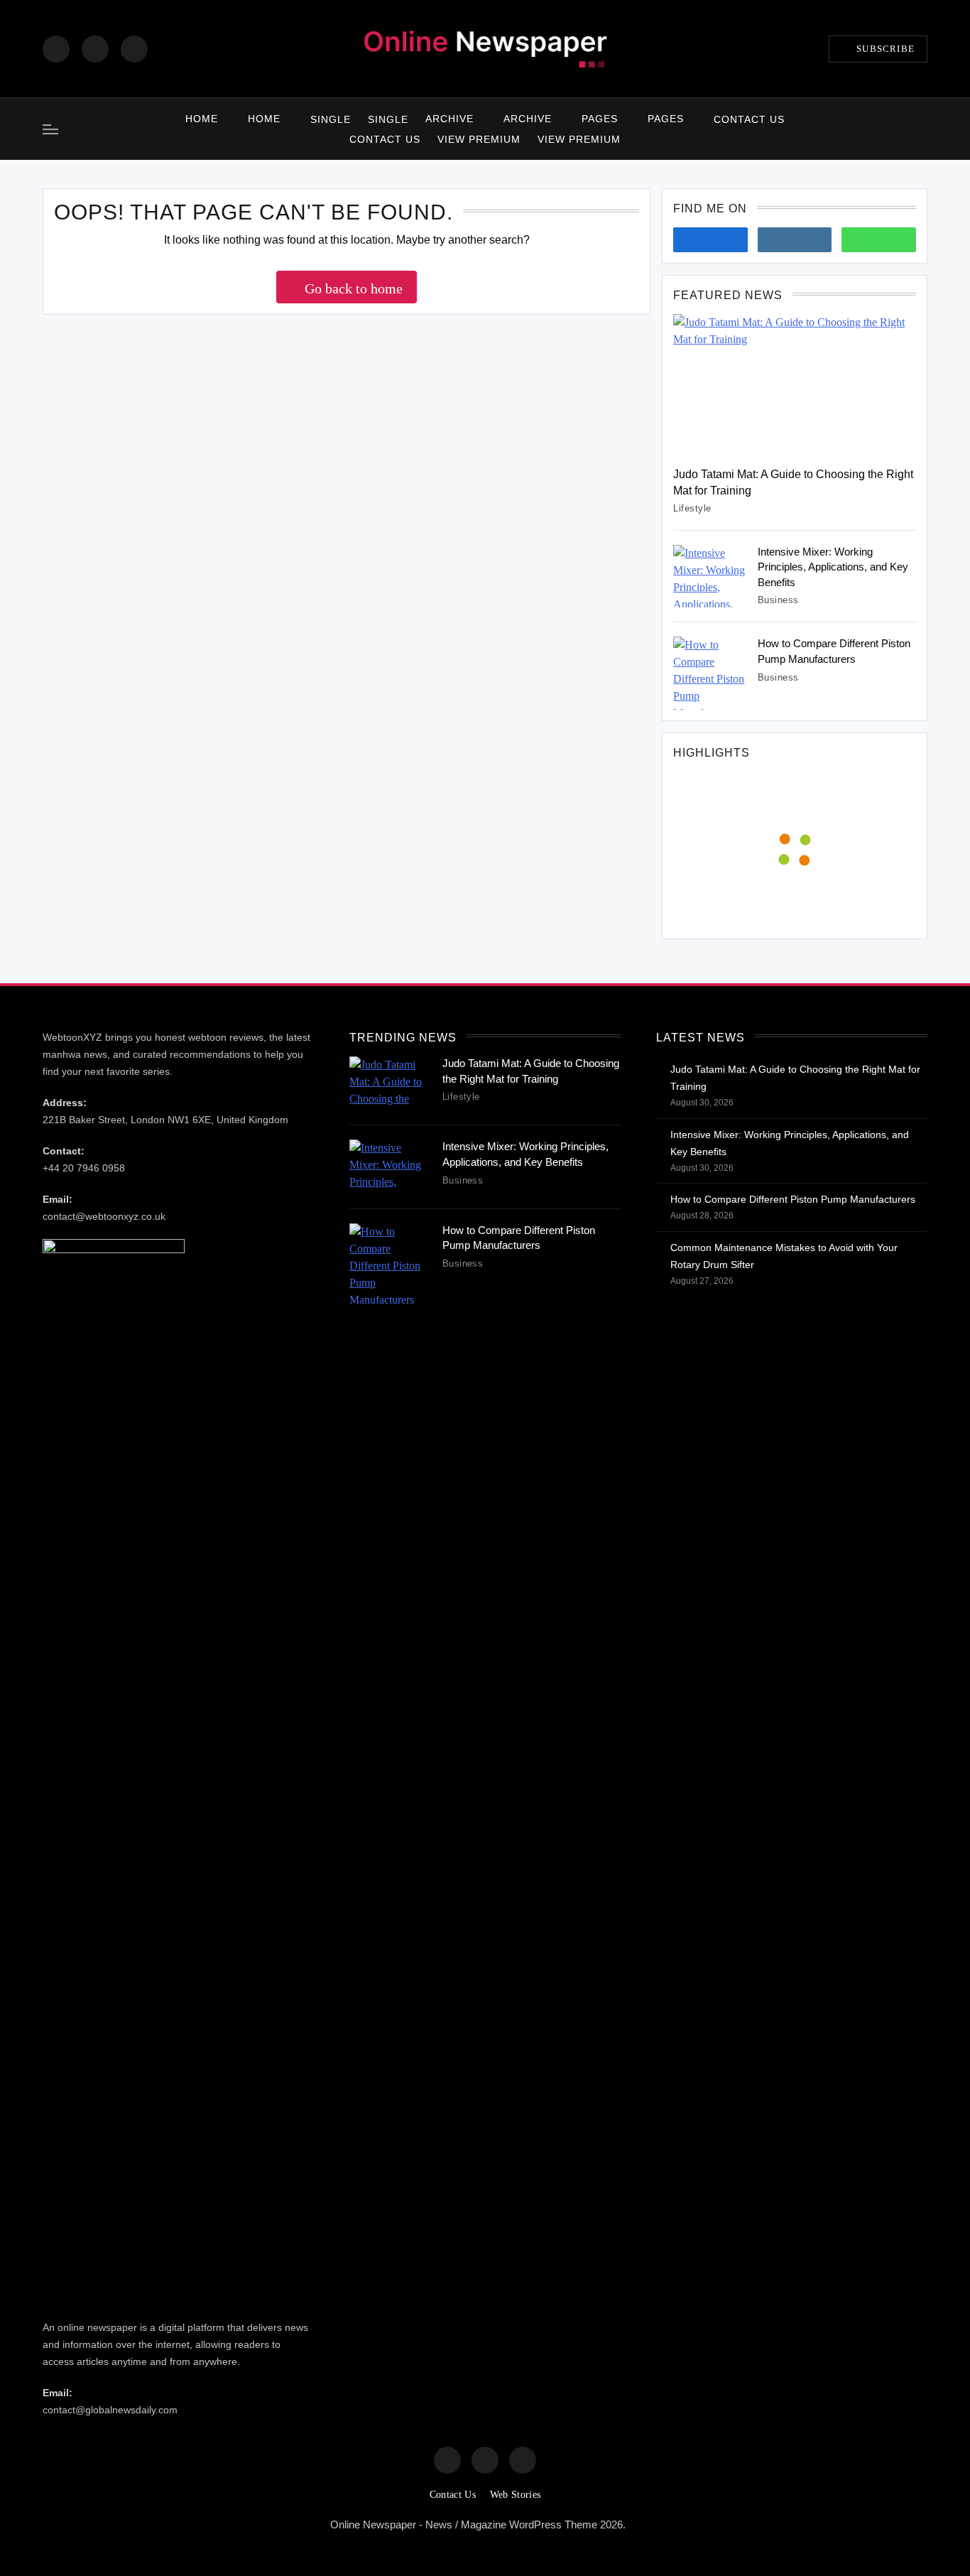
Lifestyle (692, 508)
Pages (600, 119)
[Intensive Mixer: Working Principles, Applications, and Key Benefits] (710, 577)
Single (331, 119)
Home (202, 119)
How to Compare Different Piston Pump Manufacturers (793, 1199)
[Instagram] (95, 49)
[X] (134, 49)
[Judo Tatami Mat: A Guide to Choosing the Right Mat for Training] (795, 385)
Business (778, 600)
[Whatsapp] (879, 240)
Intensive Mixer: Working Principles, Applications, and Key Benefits (833, 567)
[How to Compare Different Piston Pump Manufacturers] (710, 673)
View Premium (479, 139)
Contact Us (749, 119)
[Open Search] (923, 129)
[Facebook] (56, 49)
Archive (449, 119)
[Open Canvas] (50, 129)
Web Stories (515, 2495)
